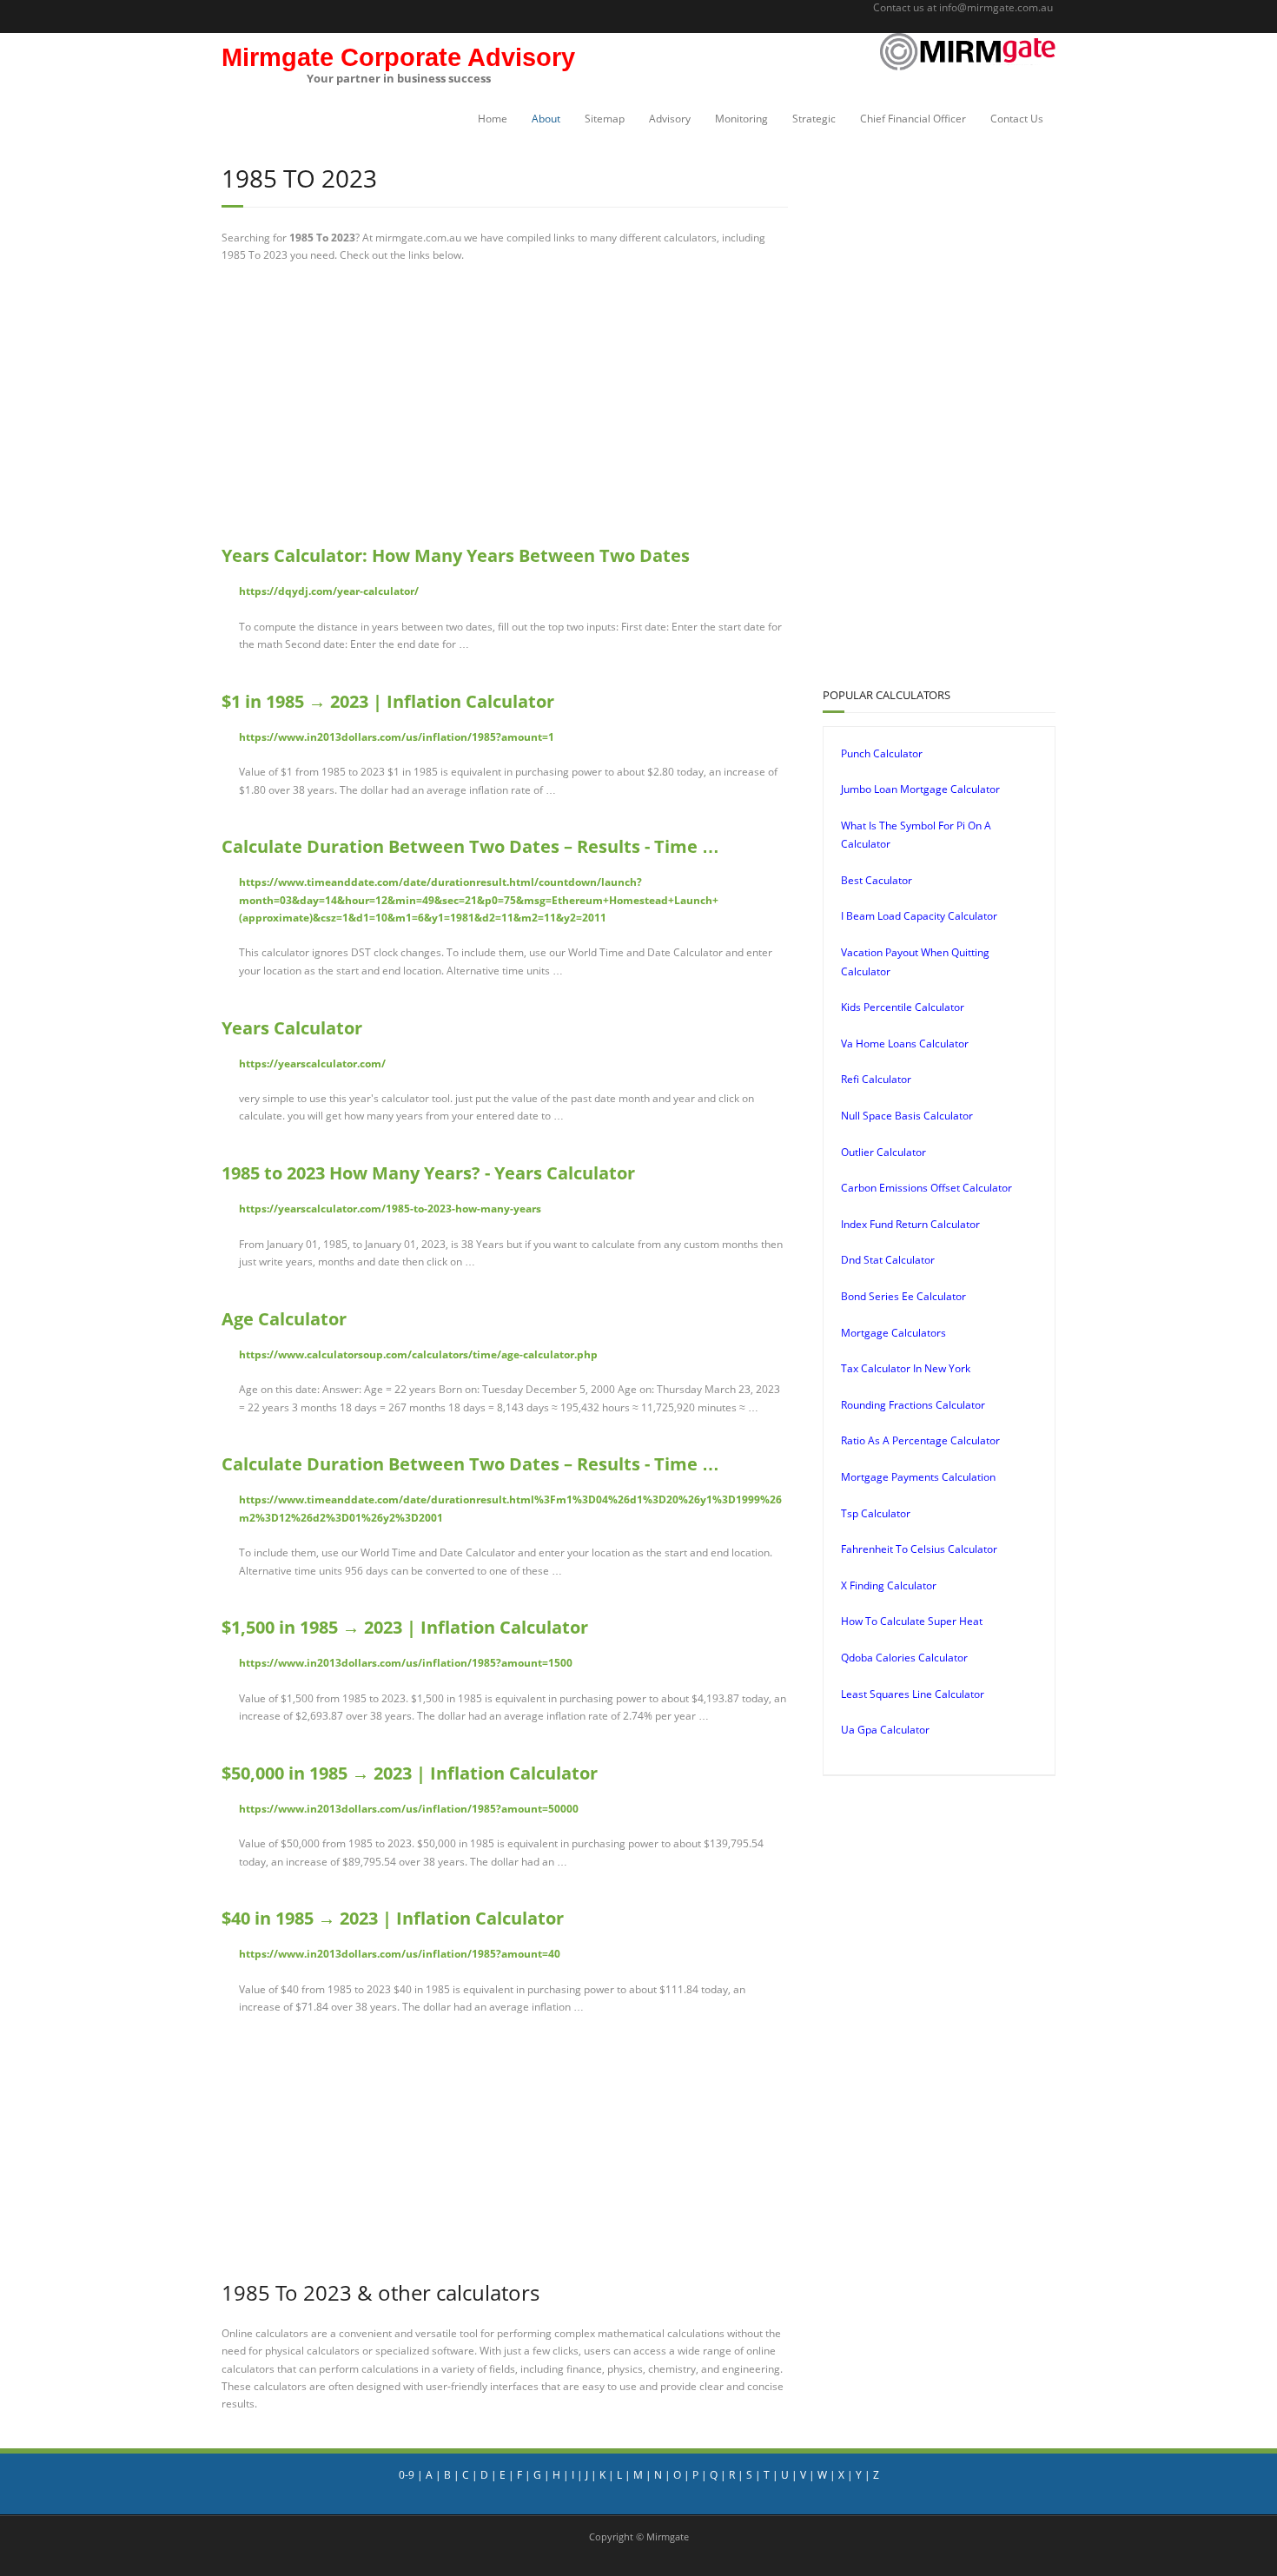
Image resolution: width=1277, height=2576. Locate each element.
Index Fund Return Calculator (910, 1224)
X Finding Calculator (889, 1585)
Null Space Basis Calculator (907, 1116)
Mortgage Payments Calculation (918, 1477)
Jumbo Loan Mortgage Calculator (920, 789)
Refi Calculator (876, 1079)
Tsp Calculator (876, 1513)
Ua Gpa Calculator (885, 1730)
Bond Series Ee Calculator (903, 1296)
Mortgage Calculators (893, 1333)
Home (493, 119)
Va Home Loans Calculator (905, 1044)
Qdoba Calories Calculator (904, 1658)
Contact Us (1017, 119)
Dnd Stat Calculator (888, 1260)
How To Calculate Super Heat (912, 1621)
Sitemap (605, 119)
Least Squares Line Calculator (913, 1694)
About (546, 119)
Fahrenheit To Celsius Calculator (919, 1549)
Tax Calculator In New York (906, 1368)
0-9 (407, 2475)
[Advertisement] (505, 404)
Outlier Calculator (883, 1152)
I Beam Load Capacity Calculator (919, 916)
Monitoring (741, 119)
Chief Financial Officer (913, 119)
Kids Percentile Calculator (903, 1007)
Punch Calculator (882, 753)
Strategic (814, 119)
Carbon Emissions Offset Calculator (926, 1188)
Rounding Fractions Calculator (913, 1405)
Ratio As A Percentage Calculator (920, 1440)
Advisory (670, 119)
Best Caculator (877, 880)
